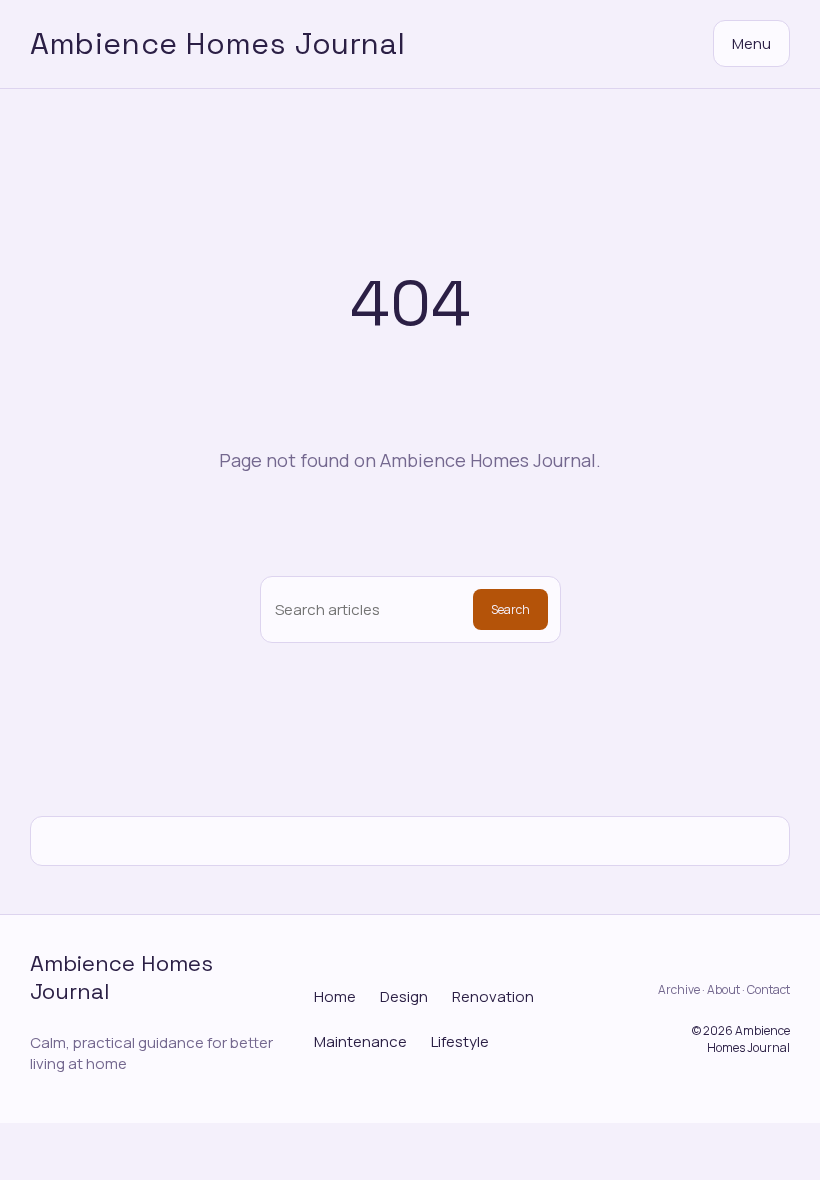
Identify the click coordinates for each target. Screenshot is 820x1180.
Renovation (493, 996)
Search (510, 609)
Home (335, 996)
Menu (751, 43)
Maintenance (360, 1041)
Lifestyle (460, 1041)
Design (404, 996)
